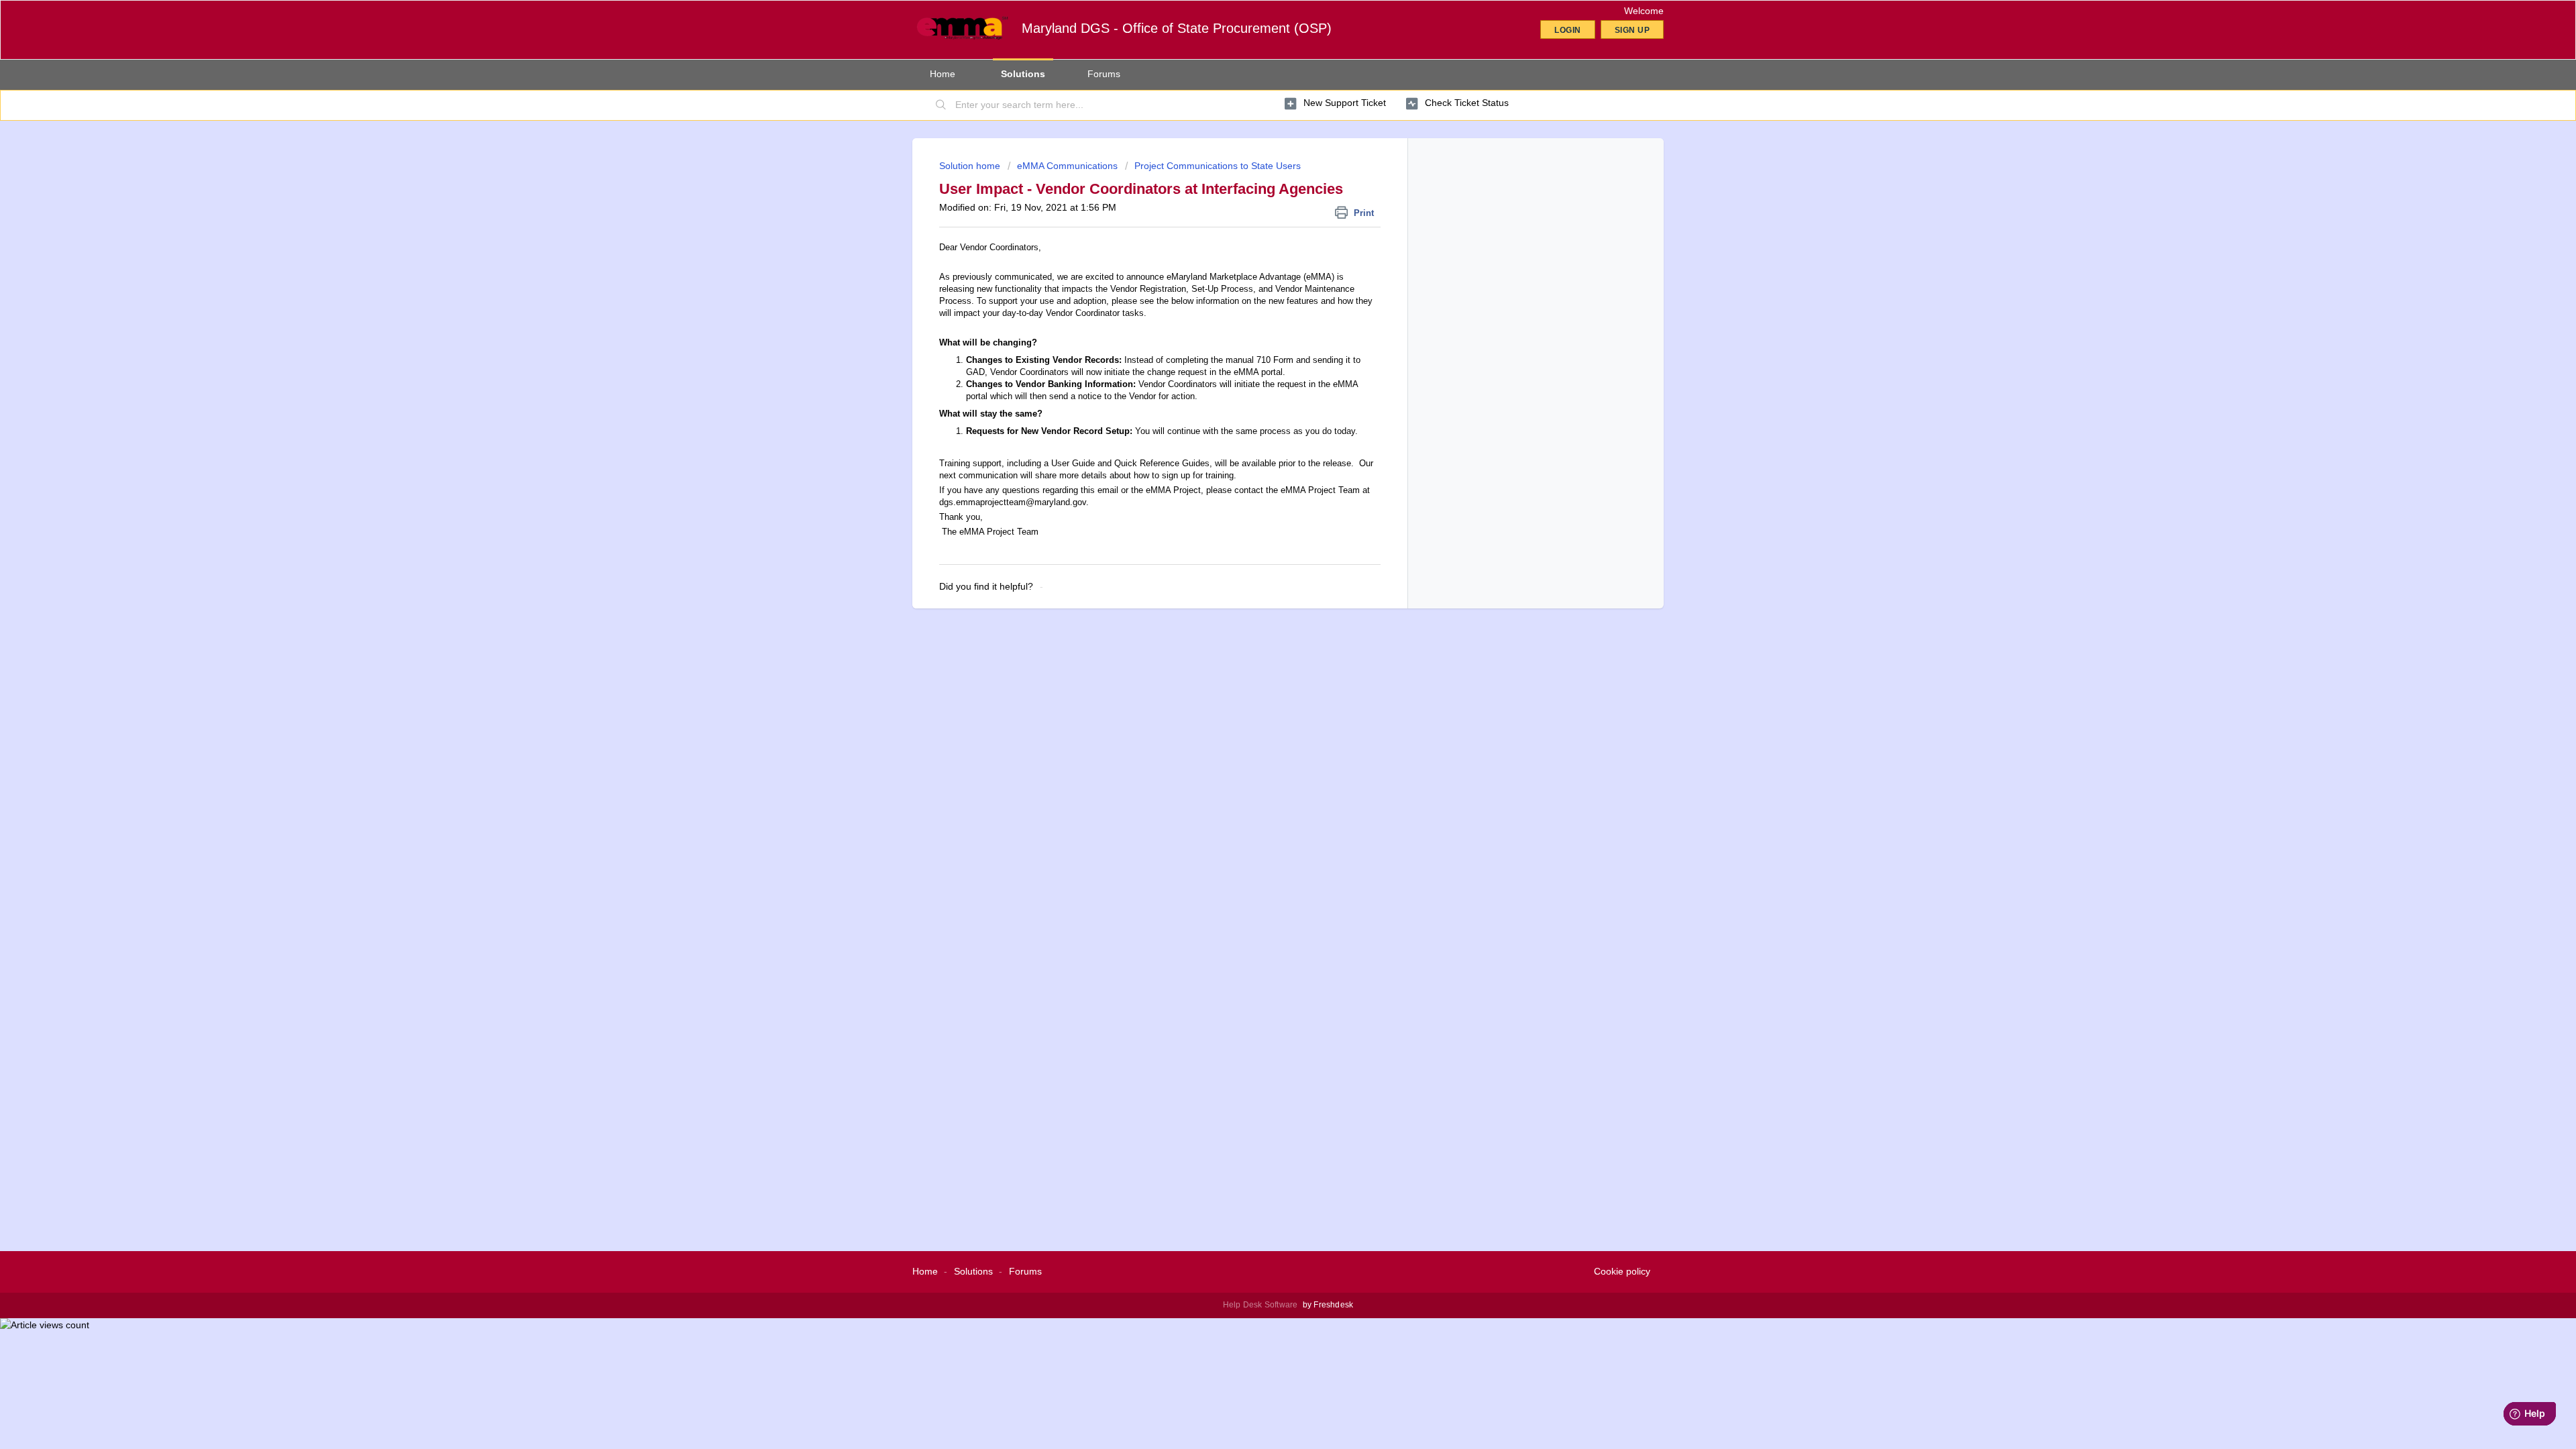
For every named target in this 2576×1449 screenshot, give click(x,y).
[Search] (941, 105)
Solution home (971, 166)
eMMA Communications (1067, 166)
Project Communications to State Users (1218, 166)
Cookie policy (1622, 1271)
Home (943, 74)
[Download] (1263, 562)
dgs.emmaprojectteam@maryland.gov (1013, 502)
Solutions (1023, 74)
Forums (1104, 74)
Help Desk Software (1262, 1305)
